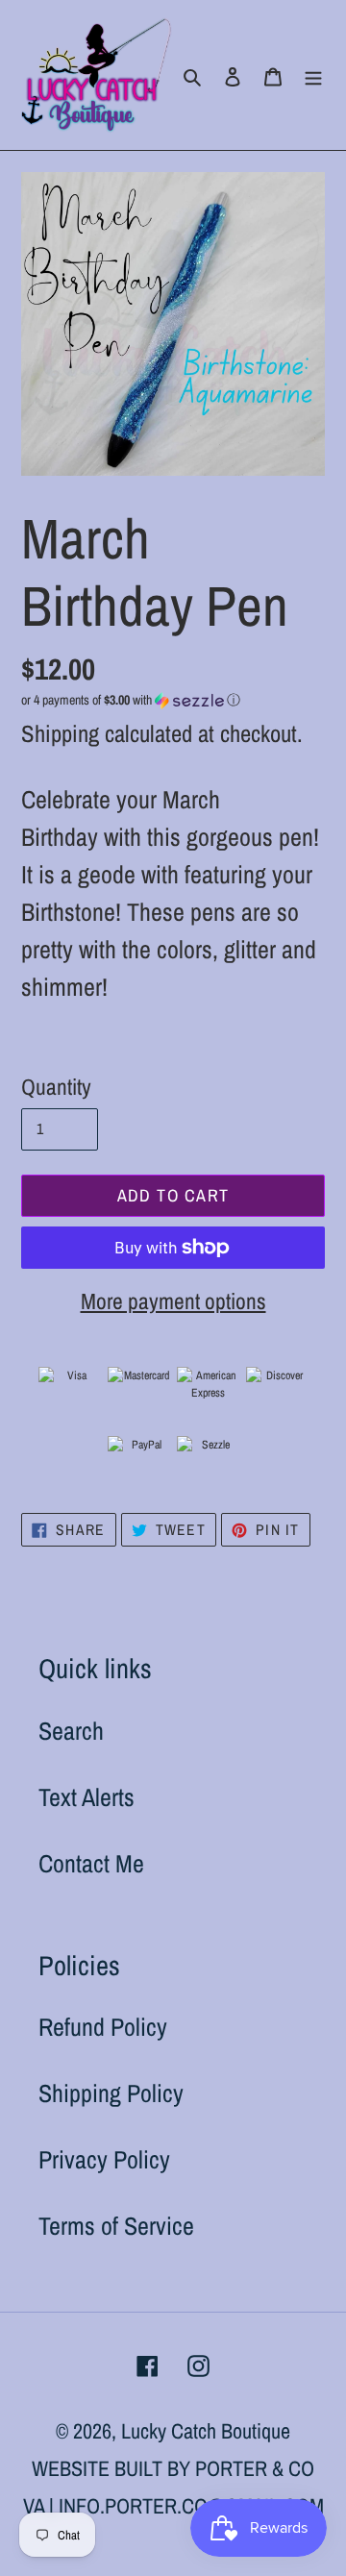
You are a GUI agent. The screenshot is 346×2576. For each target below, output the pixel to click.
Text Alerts (86, 1797)
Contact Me (91, 1863)
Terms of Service (116, 2226)
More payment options (173, 1301)
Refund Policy (103, 2027)
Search (71, 1731)
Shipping (60, 733)
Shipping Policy (111, 2093)
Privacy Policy (104, 2159)
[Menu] (313, 74)
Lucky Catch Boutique (206, 2431)
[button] (131, 700)
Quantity (56, 1087)
